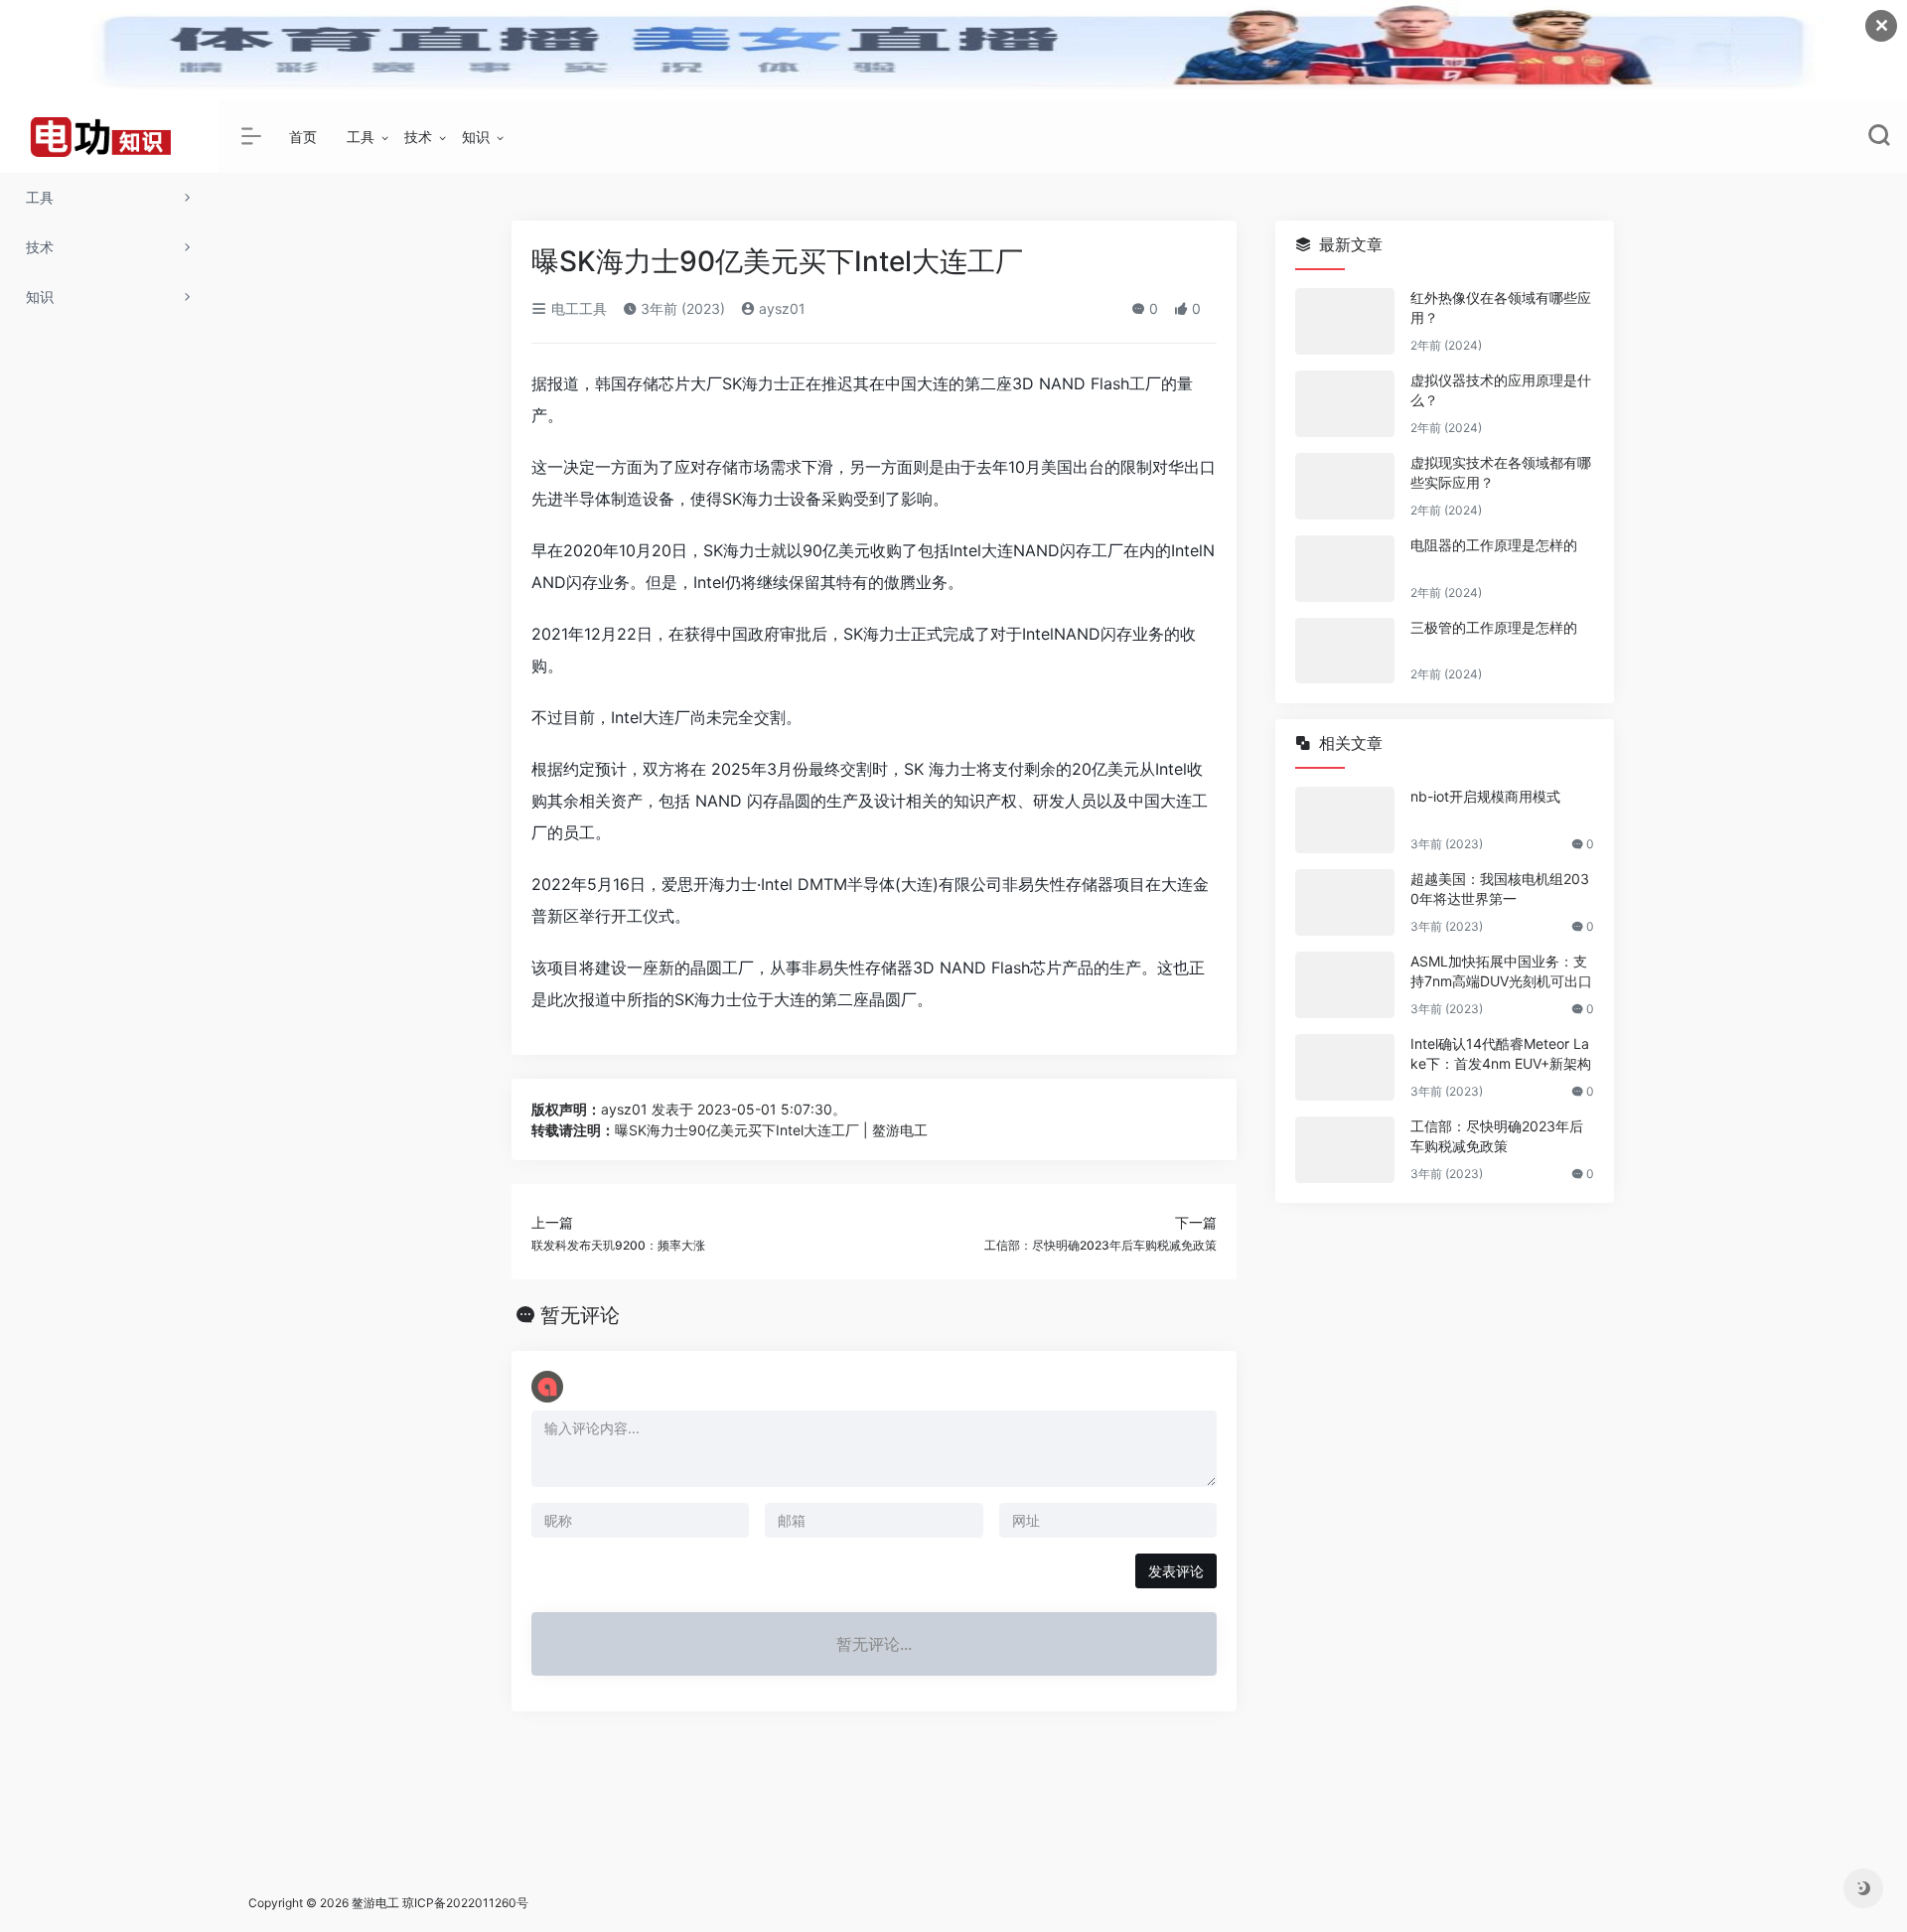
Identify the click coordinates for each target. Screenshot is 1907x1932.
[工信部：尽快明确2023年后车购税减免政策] (1345, 1150)
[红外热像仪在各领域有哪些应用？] (1345, 321)
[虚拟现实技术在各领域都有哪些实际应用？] (1345, 486)
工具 (361, 137)
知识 (476, 137)
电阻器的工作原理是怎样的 (1494, 545)
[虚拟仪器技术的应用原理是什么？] (1345, 404)
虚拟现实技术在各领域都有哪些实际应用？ (1501, 472)
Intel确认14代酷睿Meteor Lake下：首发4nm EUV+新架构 (1501, 1053)
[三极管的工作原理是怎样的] (1345, 651)
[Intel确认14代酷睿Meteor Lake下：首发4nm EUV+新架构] (1345, 1067)
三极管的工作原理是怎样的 (1494, 627)
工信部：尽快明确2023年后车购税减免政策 (1497, 1136)
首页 (303, 137)
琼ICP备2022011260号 (467, 1903)
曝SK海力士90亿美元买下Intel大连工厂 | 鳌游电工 (771, 1130)
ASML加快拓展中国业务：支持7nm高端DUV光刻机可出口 (1501, 971)
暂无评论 (580, 1315)
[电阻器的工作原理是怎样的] (1345, 569)
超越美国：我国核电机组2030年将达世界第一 (1500, 889)
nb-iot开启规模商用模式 (1485, 796)
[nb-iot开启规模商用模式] (1345, 820)
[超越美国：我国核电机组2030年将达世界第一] (1345, 902)
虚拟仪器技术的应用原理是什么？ (1501, 390)
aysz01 (780, 308)
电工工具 (577, 308)
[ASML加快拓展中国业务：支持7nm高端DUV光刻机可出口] (1345, 985)
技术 (418, 137)
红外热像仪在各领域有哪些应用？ (1501, 307)
